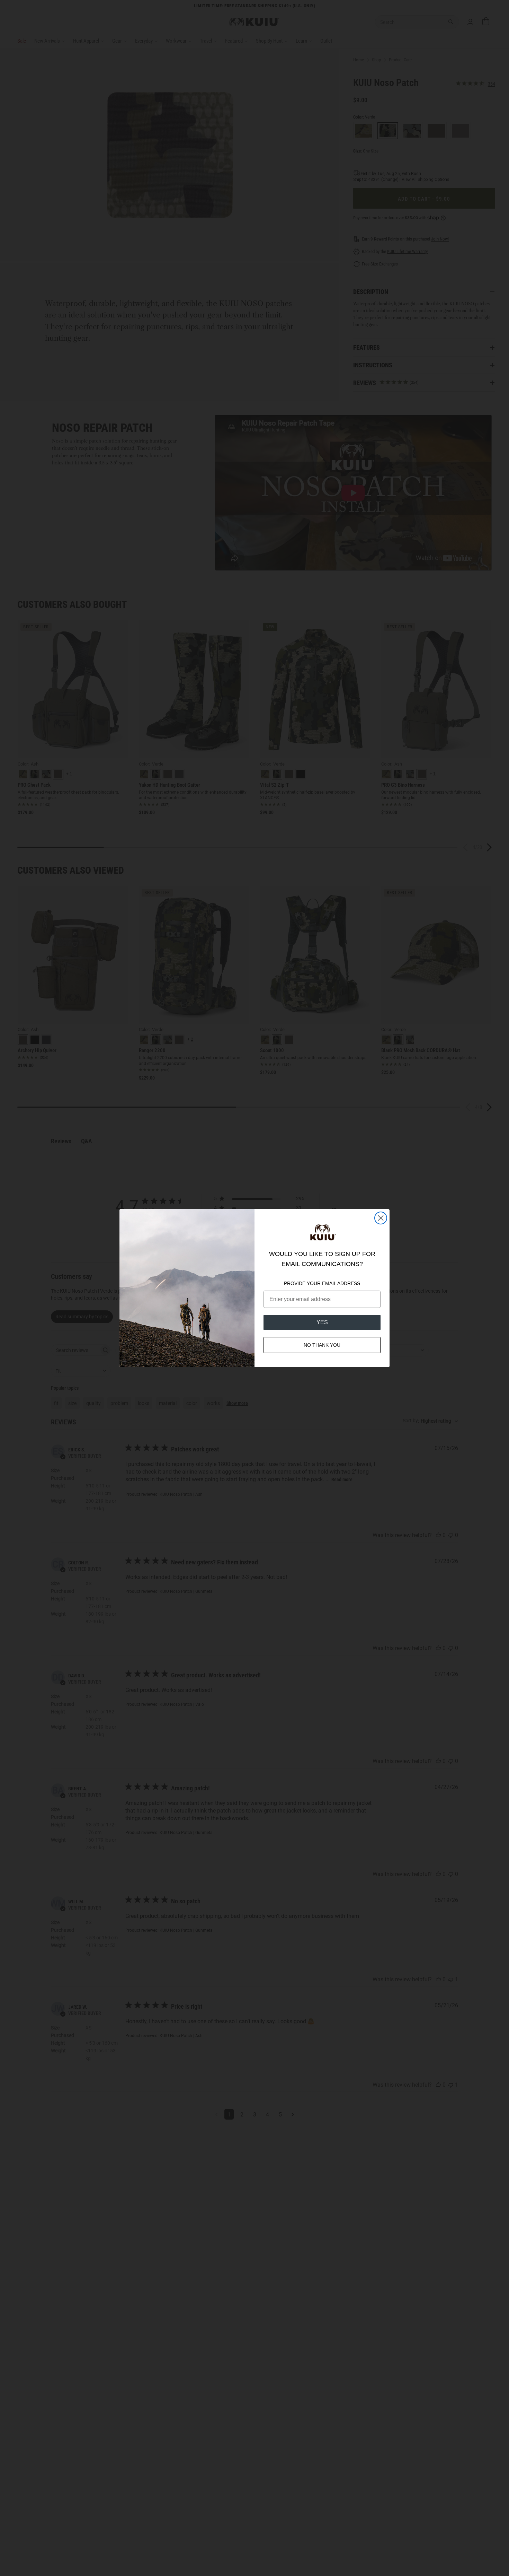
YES (322, 1322)
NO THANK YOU (322, 1345)
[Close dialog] (381, 1218)
